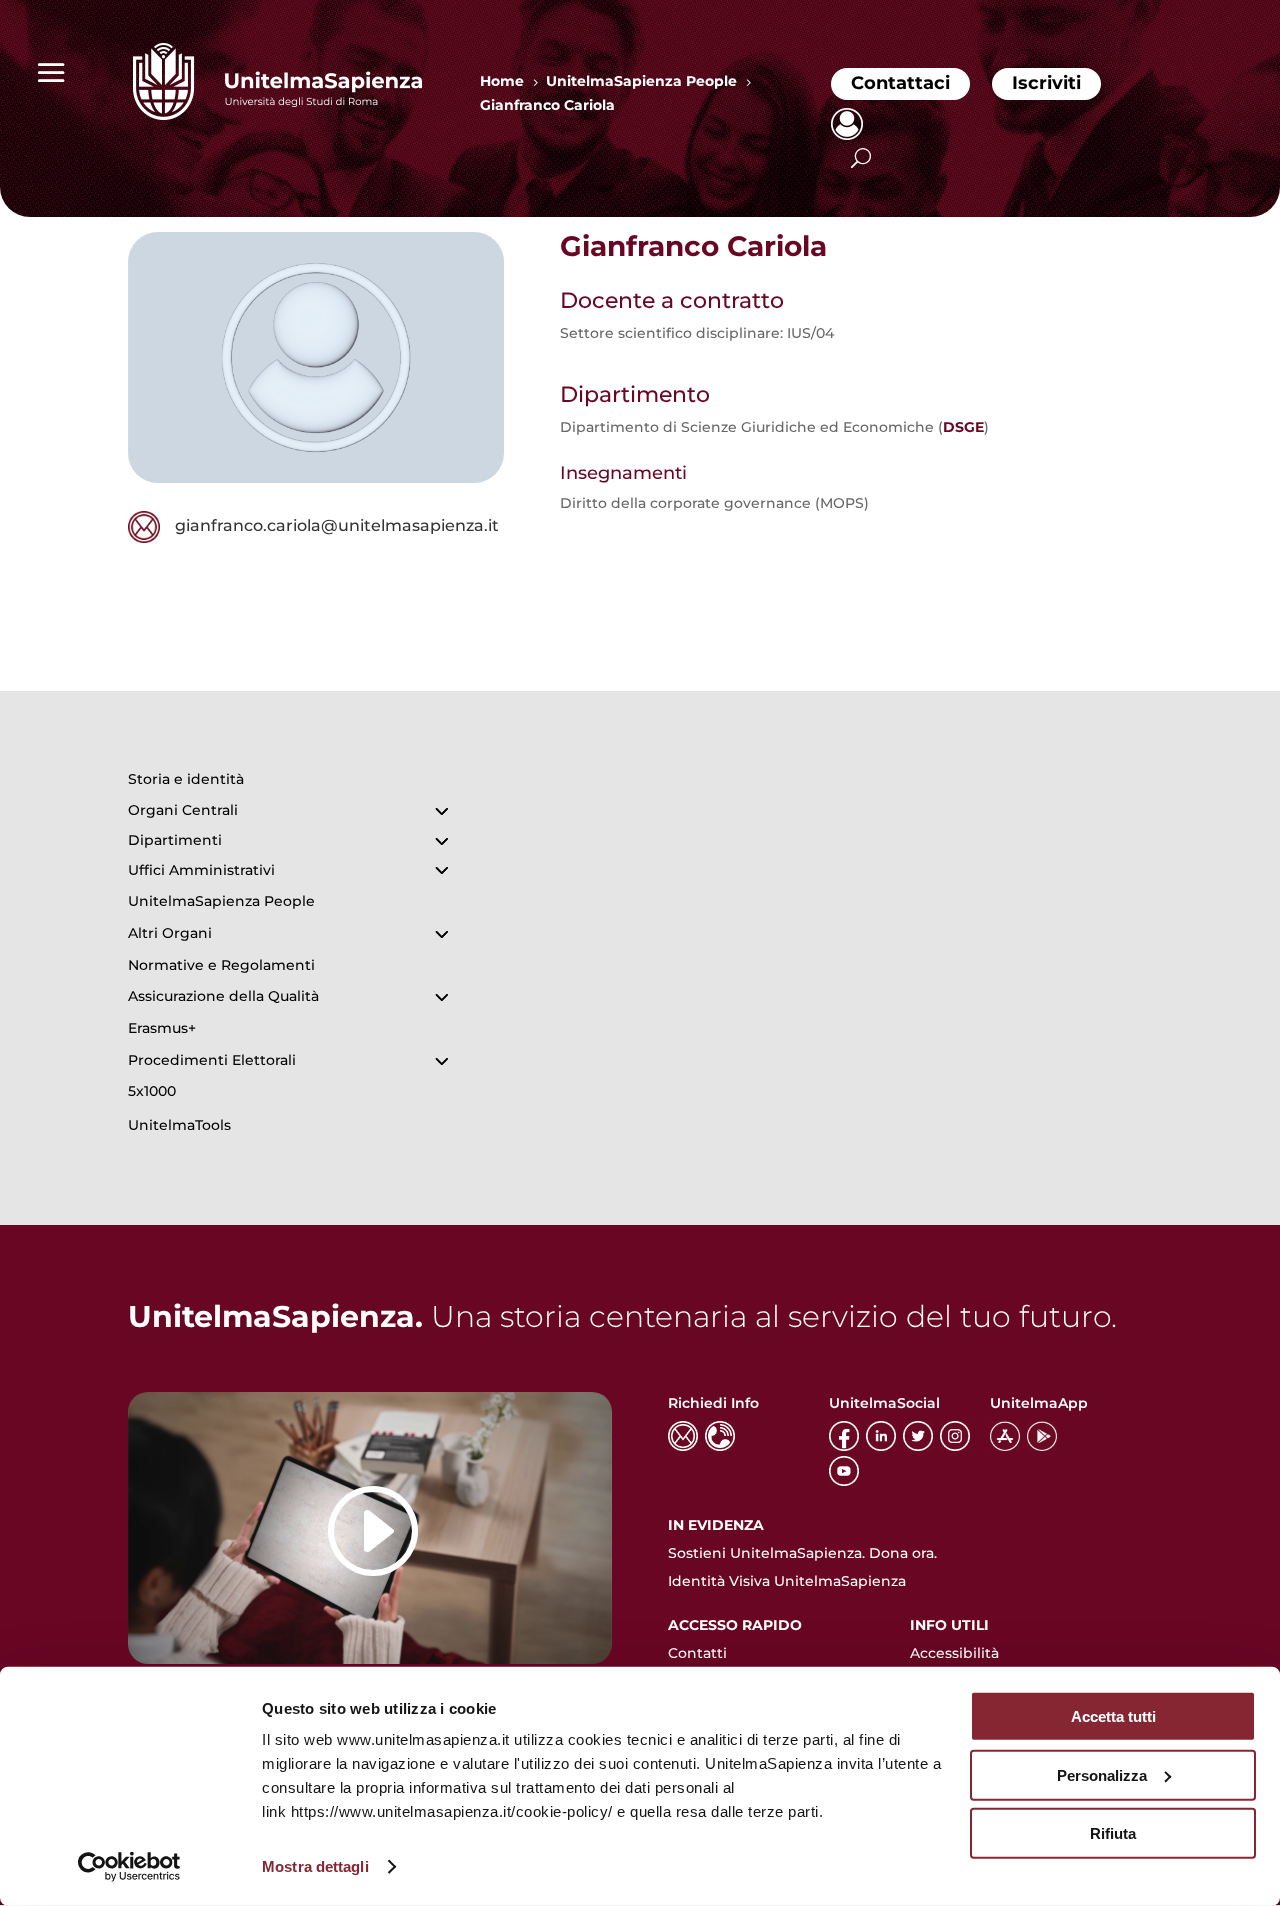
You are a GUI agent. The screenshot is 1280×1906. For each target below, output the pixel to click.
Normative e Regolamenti (221, 965)
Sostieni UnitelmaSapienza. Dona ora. (802, 1553)
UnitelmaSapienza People (221, 901)
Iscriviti (1046, 83)
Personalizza (1102, 1774)
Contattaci (900, 83)
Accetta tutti (1113, 1716)
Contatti (697, 1653)
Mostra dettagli (315, 1866)
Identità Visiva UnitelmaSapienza (787, 1581)
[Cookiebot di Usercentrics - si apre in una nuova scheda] (129, 1867)
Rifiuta (1113, 1833)
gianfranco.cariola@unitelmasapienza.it (337, 525)
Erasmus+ (162, 1028)
